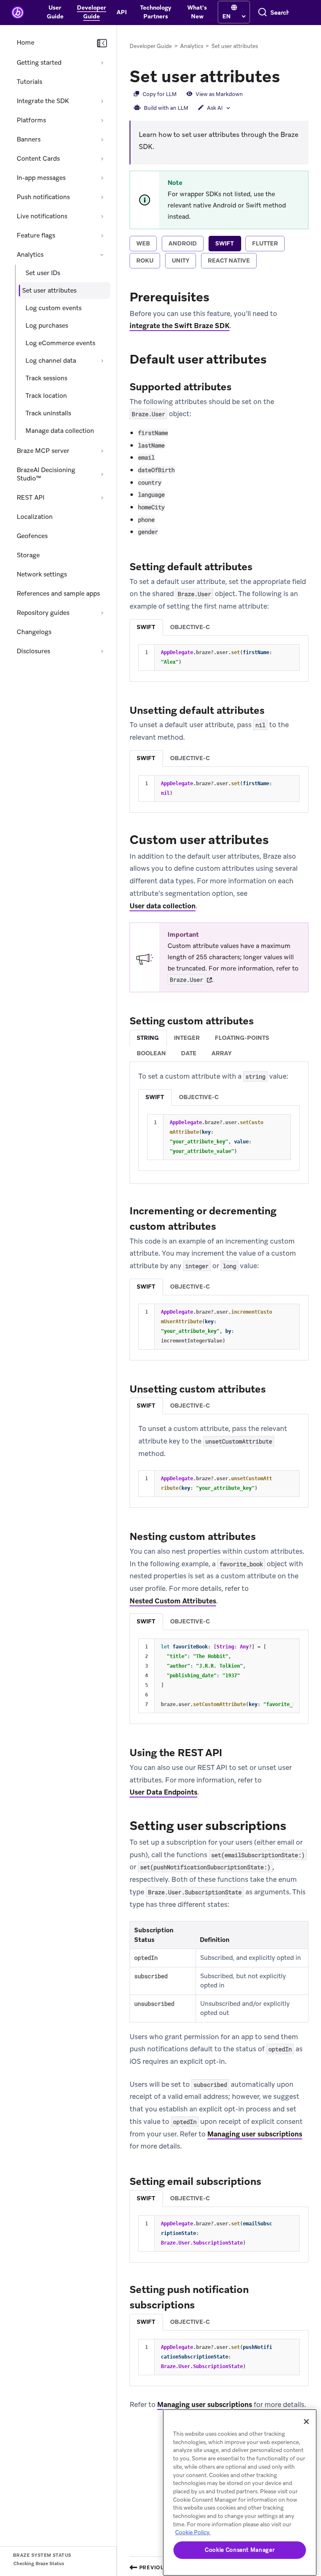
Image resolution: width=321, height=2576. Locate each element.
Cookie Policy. (193, 2532)
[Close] (306, 2422)
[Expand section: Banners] (102, 139)
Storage (28, 555)
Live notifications (42, 216)
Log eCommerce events (60, 343)
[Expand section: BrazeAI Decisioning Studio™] (102, 474)
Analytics (30, 255)
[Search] (262, 13)
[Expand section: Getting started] (102, 63)
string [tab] (148, 1038)
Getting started (39, 63)
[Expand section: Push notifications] (102, 197)
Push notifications (43, 197)
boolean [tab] (151, 1053)
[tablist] (219, 253)
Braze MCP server (43, 451)
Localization (35, 517)
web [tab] (143, 243)
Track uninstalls (48, 413)
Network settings (42, 574)
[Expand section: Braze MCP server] (102, 451)
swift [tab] (224, 243)
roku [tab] (145, 260)
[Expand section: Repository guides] (102, 613)
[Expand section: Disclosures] (102, 651)
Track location (46, 396)
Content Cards (38, 159)
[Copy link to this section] (288, 76)
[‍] (234, 8)
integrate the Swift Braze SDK (180, 326)
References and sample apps (58, 594)
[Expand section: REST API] (102, 498)
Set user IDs (43, 273)
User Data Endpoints (163, 1792)
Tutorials (29, 82)
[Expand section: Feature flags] (102, 235)
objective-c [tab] (190, 627)
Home (25, 43)
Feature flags (36, 235)
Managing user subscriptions (255, 2134)
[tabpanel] (219, 1349)
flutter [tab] (265, 243)
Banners (29, 139)
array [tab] (222, 1053)
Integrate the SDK (43, 101)
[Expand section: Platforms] (102, 120)
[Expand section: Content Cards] (102, 159)
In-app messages (41, 178)
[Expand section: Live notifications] (102, 216)
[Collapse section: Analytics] (102, 255)
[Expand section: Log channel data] (102, 361)
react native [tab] (229, 260)
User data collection (163, 906)
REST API (31, 498)
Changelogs (34, 632)
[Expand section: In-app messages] (102, 178)
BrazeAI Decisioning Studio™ (46, 474)
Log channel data (51, 361)
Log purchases (47, 326)
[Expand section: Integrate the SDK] (102, 101)
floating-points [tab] (242, 1038)
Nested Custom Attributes (173, 1601)
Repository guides (43, 613)
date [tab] (189, 1053)
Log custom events (53, 308)
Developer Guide (151, 46)
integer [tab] (187, 1038)
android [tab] (183, 243)
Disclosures (33, 651)
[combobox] (280, 13)
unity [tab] (181, 260)
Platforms (31, 120)
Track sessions (46, 378)
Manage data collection (60, 431)
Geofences (32, 536)
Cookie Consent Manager (240, 2550)
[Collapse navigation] (102, 43)
